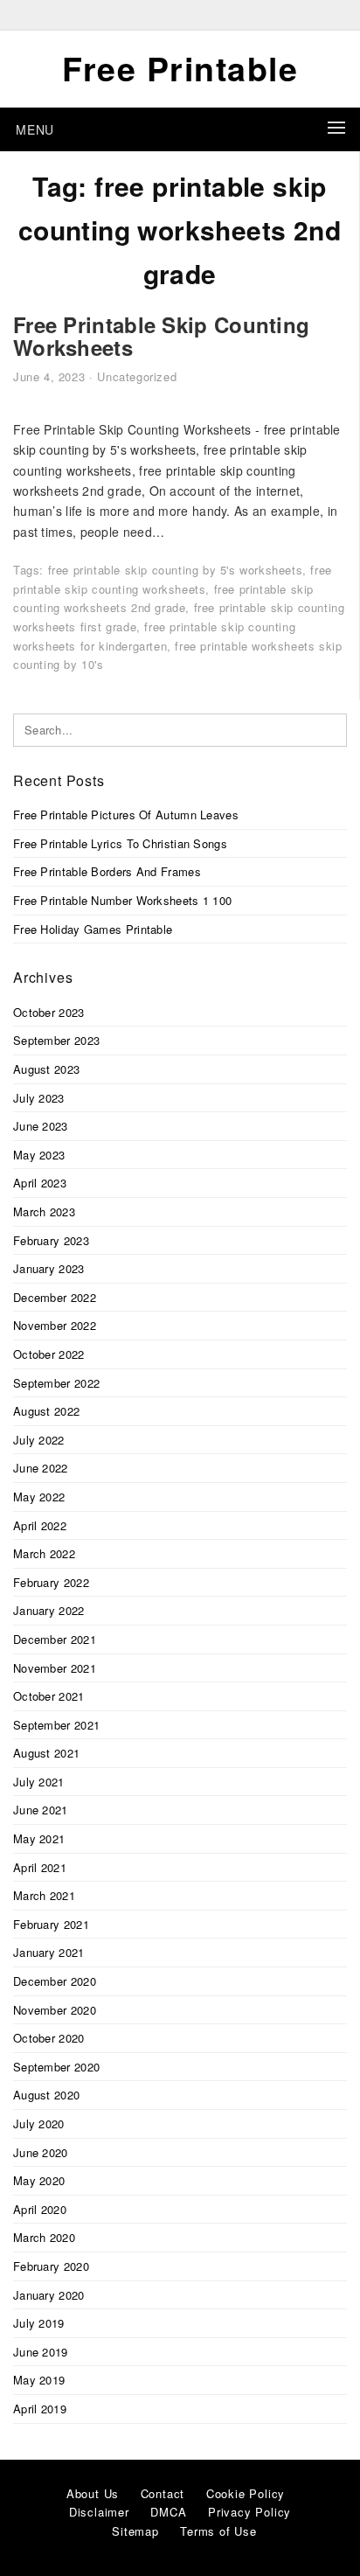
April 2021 (40, 1867)
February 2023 (51, 1240)
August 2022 (46, 1411)
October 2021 (49, 1696)
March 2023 (44, 1211)
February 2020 (51, 2266)
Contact (163, 2493)
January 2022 (49, 1610)
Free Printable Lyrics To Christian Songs (120, 843)
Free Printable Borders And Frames (107, 871)
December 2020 (55, 1981)
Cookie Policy (246, 2493)
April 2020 (40, 2209)
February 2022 (51, 1582)
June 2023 (41, 1126)
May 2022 (39, 1497)
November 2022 (55, 1325)
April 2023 (40, 1183)
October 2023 (49, 1012)
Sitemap (135, 2531)
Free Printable (180, 68)
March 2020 (44, 2237)
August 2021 (46, 1753)
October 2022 (49, 1354)
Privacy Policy (249, 2512)
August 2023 (46, 1069)
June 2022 (41, 1468)
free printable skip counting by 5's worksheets (176, 570)
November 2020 (55, 2010)
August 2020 (46, 2095)
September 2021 (56, 1725)
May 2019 (39, 2380)
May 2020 (39, 2180)
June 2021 (41, 1810)
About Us (93, 2493)
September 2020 (56, 2067)
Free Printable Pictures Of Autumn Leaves (126, 815)
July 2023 (39, 1098)
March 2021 (44, 1895)
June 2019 (41, 2352)
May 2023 (39, 1155)
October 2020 (49, 2038)
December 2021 (55, 1639)
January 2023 (49, 1268)
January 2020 (49, 2295)
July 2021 (39, 1782)
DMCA (168, 2512)
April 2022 (40, 1525)
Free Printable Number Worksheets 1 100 (122, 900)
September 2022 (56, 1383)
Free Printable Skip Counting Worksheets (161, 336)
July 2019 (39, 2323)
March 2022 (44, 1553)
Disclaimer (99, 2512)
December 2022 (55, 1297)
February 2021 (51, 1924)
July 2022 (39, 1440)
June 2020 (41, 2152)
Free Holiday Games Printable (93, 929)
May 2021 (39, 1838)
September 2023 (56, 1040)
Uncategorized (137, 376)
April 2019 (40, 2409)
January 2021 (49, 1952)
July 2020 (39, 2123)
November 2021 (55, 1668)
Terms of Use (218, 2531)
